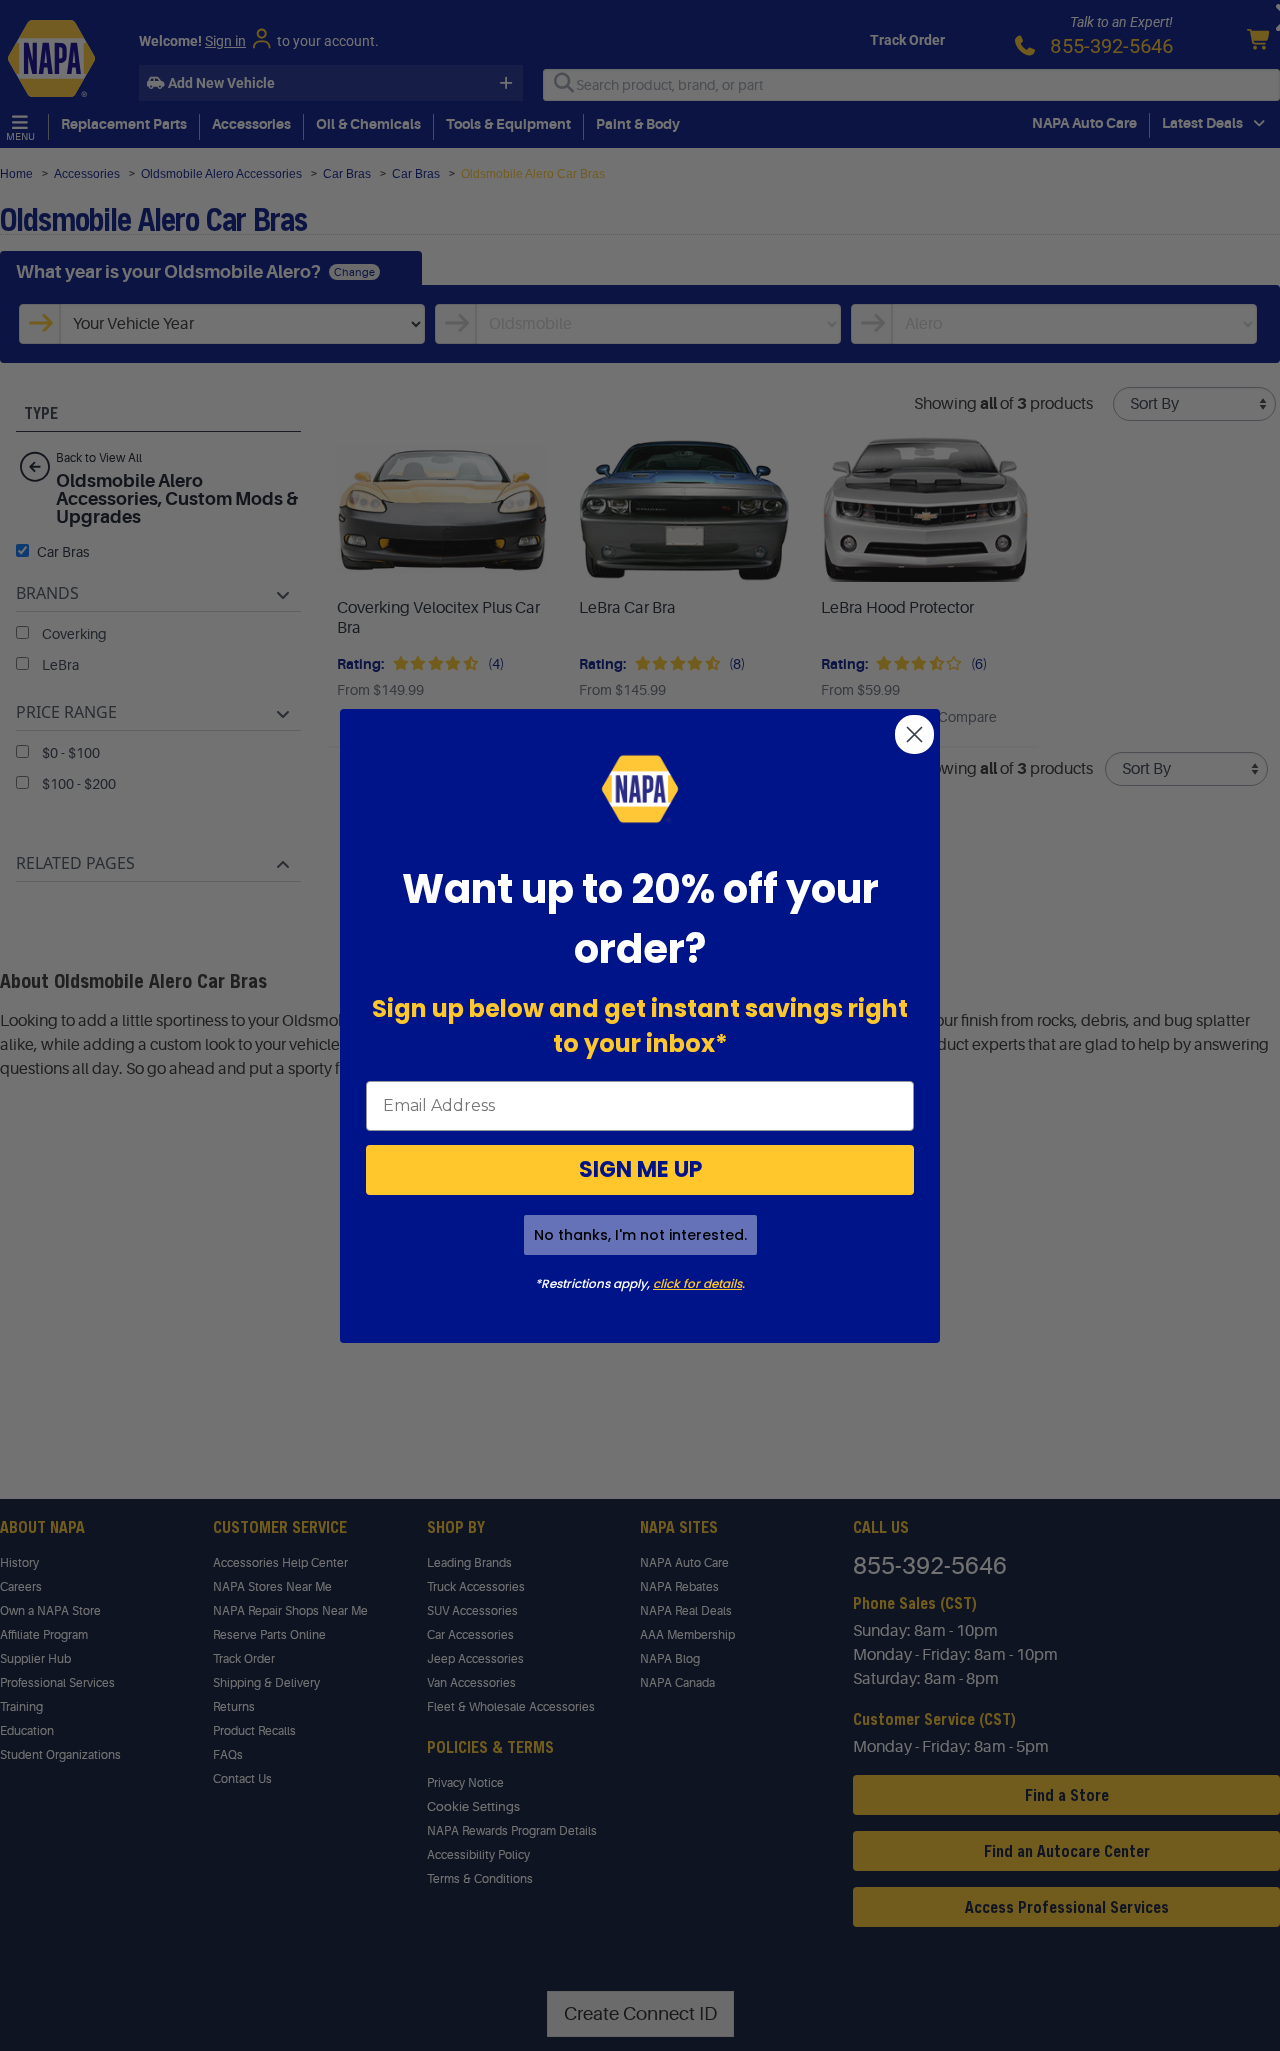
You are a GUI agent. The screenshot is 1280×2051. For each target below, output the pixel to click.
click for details (697, 1283)
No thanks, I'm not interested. (640, 1235)
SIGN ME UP (640, 1169)
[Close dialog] (914, 734)
